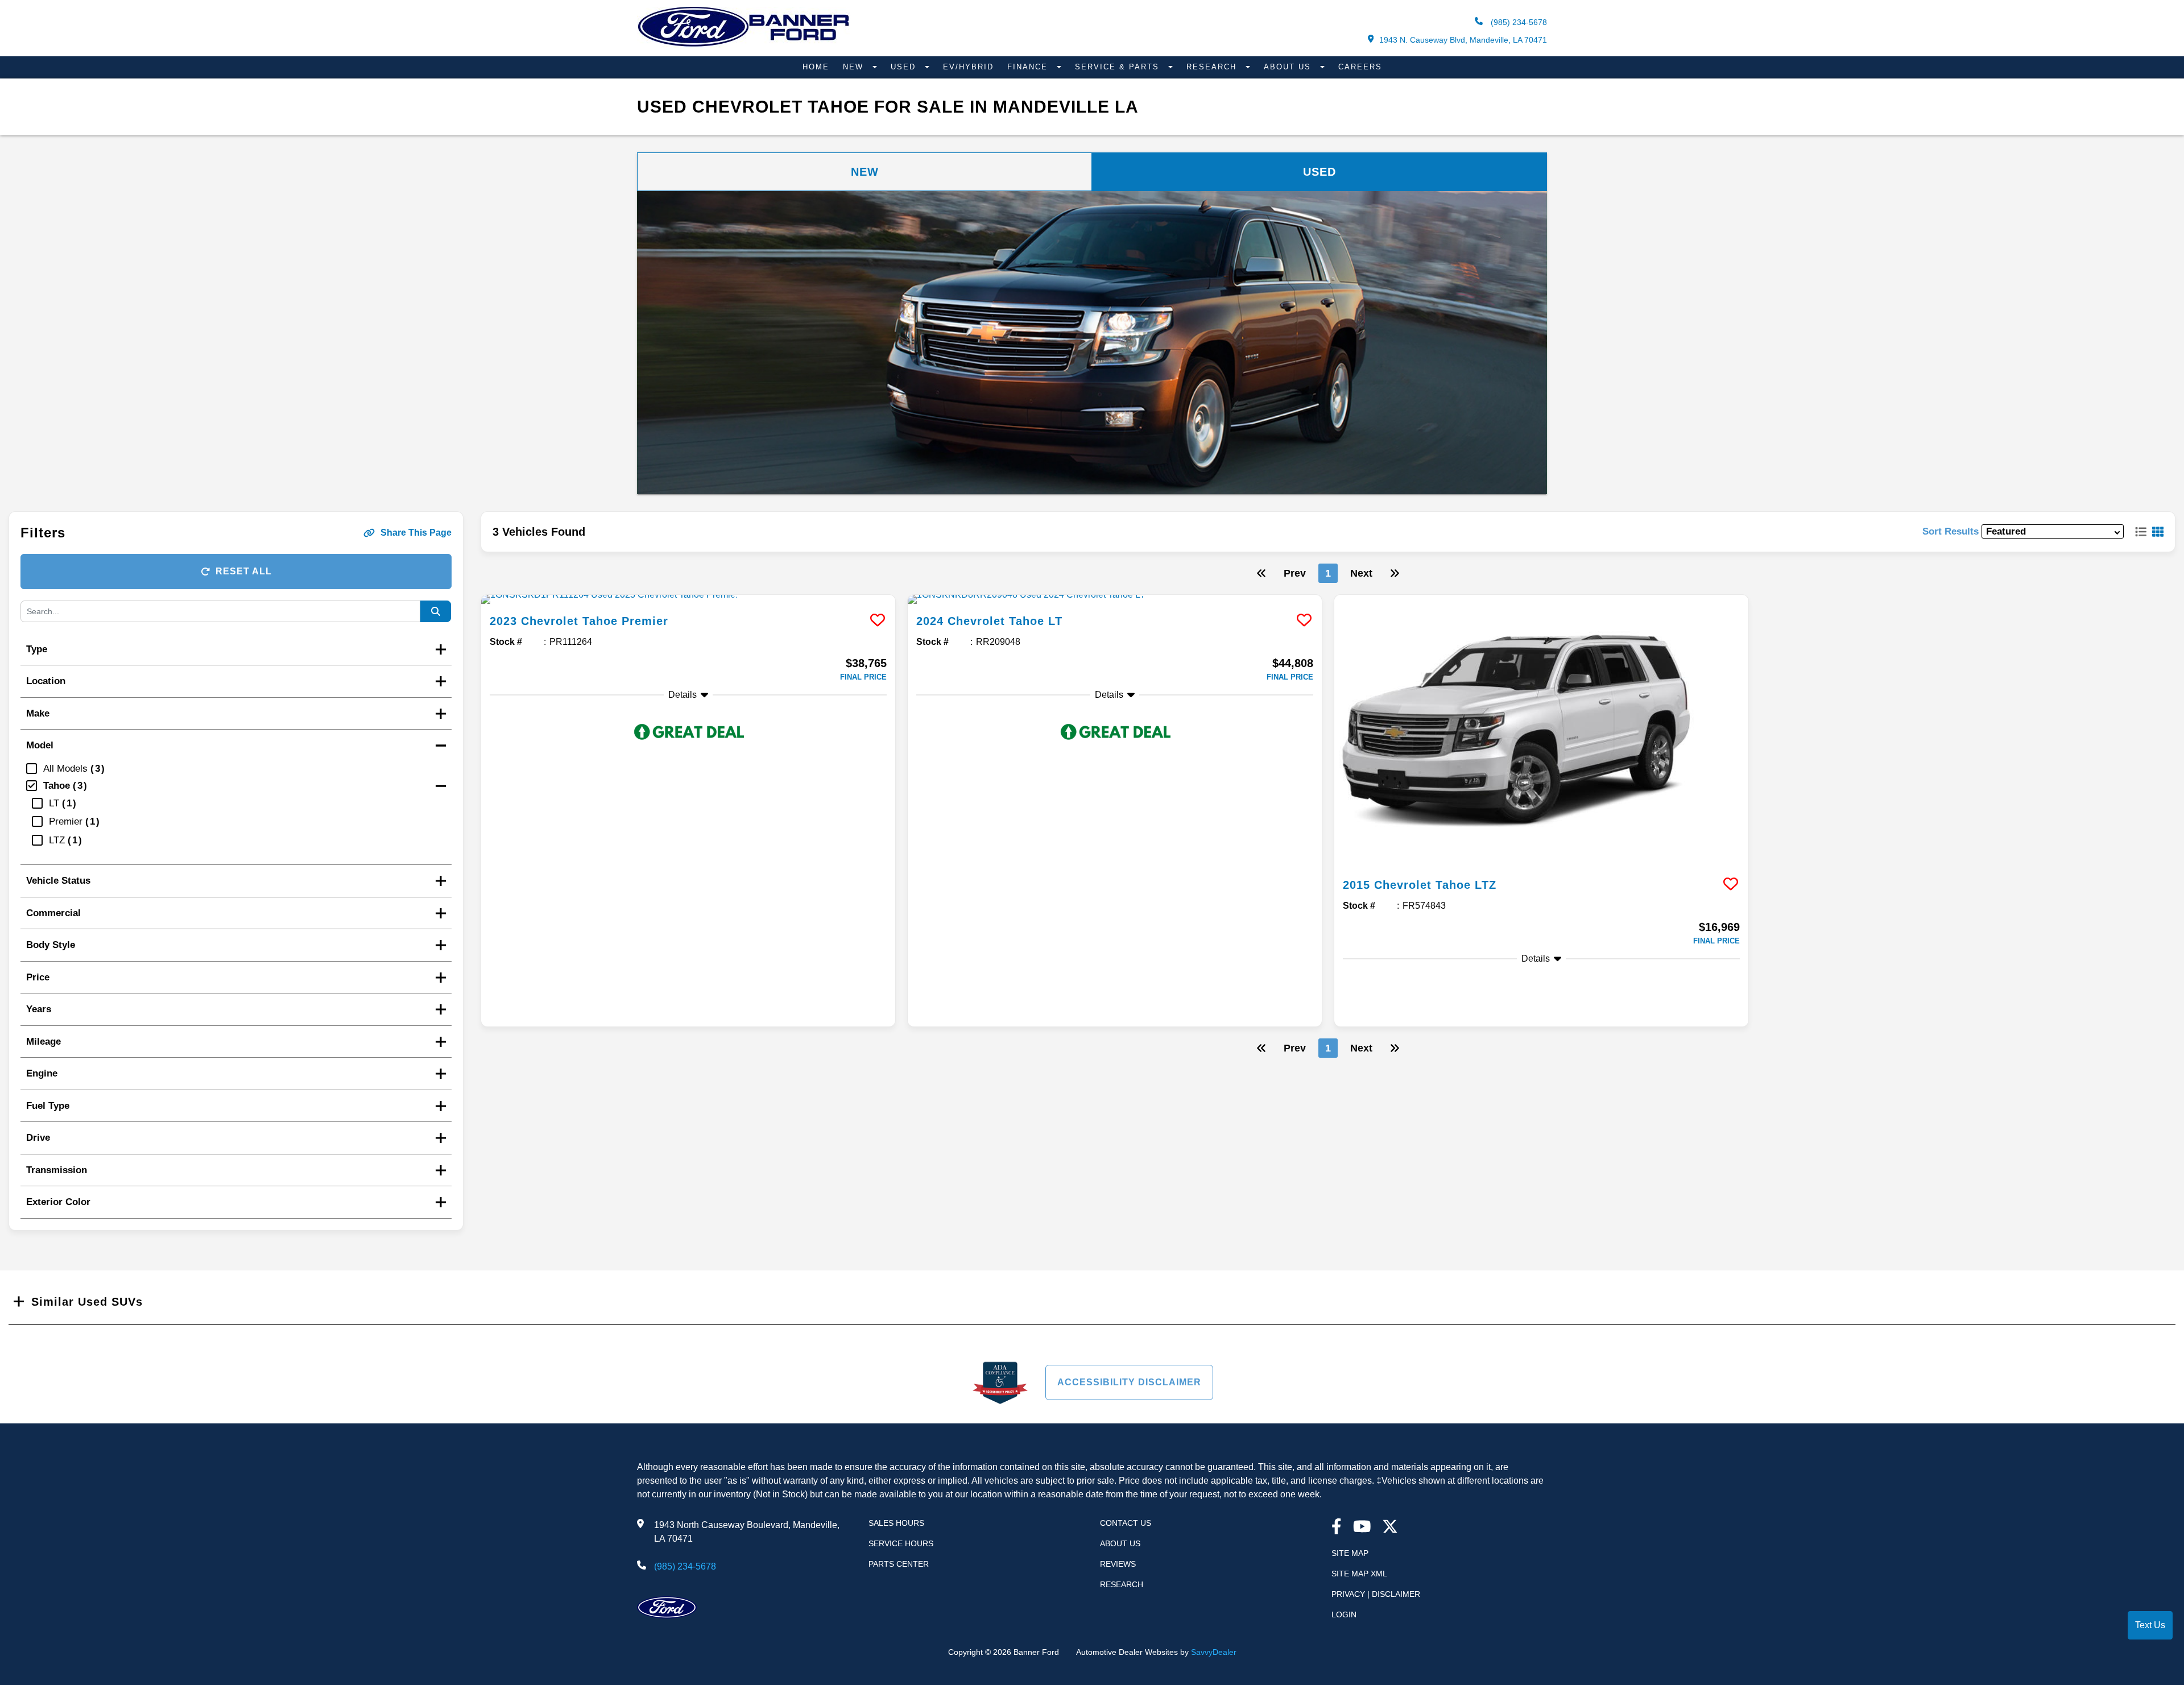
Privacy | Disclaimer (1376, 1594)
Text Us (2150, 1625)
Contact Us (1126, 1523)
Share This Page (416, 533)
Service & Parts (1119, 67)
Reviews (1118, 1564)
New (855, 67)
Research (1213, 67)
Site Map (1350, 1553)
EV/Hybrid (968, 67)
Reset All (244, 571)
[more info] (688, 599)
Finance (1029, 67)
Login (1344, 1614)
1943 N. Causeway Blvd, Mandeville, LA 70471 (1463, 40)
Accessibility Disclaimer (1129, 1382)
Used (905, 67)
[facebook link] (1337, 1528)
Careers (1360, 67)
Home (816, 67)
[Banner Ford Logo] (744, 46)
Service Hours (901, 1543)
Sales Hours (896, 1523)
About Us (1289, 67)
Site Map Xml (1359, 1574)
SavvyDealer (1214, 1652)
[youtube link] (1362, 1528)
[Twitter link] (1390, 1528)
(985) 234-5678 (1518, 22)
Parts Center (899, 1564)
